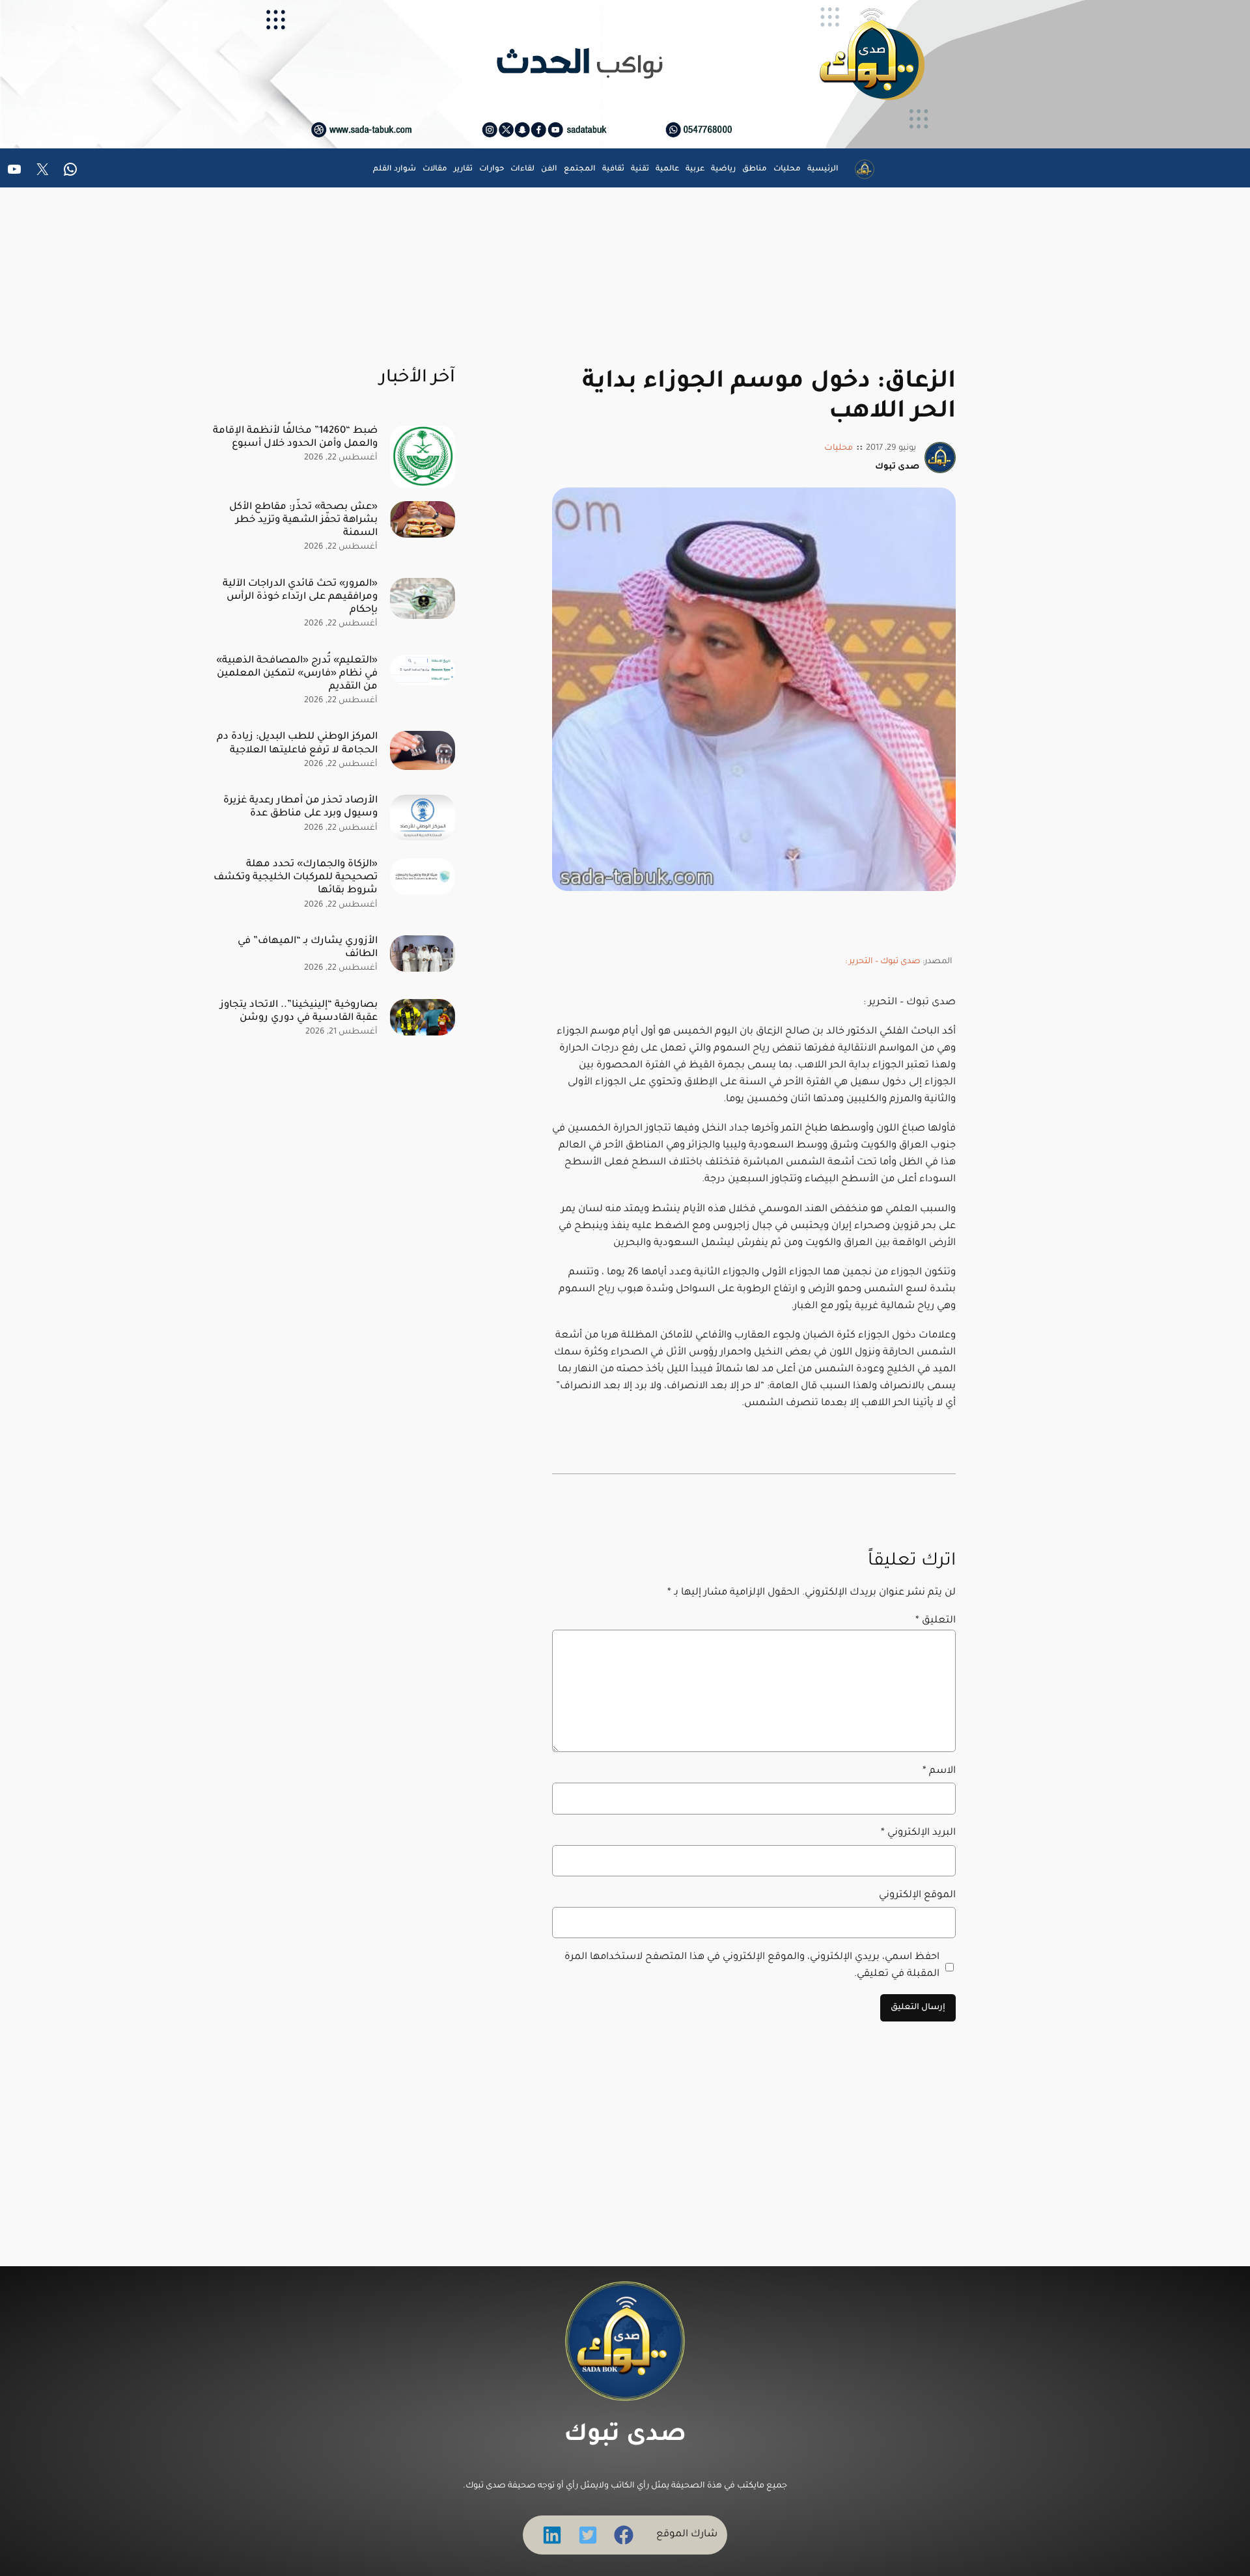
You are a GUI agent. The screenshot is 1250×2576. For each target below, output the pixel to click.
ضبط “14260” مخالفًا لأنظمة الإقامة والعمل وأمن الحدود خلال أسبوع (295, 438)
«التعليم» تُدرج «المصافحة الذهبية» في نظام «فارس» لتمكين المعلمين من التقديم (297, 674)
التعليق (936, 1621)
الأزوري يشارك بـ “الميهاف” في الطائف (308, 948)
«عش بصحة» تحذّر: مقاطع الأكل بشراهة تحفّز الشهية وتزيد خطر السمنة (303, 520)
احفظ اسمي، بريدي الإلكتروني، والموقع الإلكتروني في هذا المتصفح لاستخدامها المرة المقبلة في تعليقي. (752, 1966)
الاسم (939, 1771)
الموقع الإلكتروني (917, 1896)
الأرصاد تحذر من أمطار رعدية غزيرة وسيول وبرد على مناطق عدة (300, 807)
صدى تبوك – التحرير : (883, 962)
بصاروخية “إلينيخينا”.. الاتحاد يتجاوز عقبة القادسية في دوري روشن (299, 1012)
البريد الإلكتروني (918, 1833)
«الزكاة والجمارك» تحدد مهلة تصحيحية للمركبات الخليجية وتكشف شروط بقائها (296, 878)
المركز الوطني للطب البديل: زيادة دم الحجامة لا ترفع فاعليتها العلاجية (297, 744)
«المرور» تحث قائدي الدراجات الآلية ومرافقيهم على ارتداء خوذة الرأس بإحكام (300, 597)
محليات (839, 448)
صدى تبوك (625, 2436)
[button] (624, 2535)
